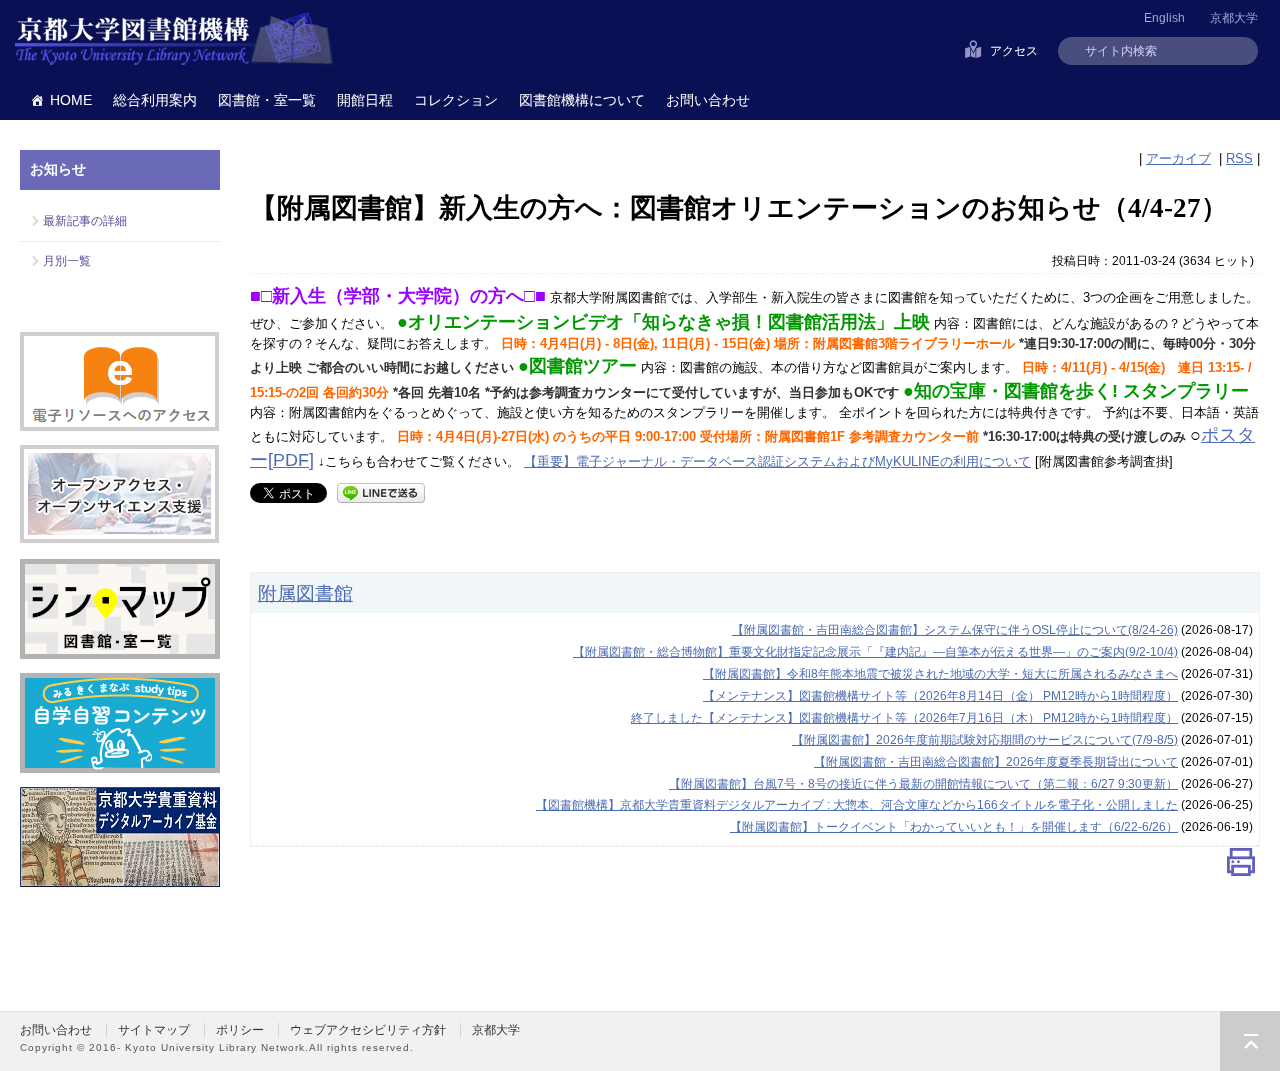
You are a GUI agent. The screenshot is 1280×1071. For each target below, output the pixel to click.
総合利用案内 (155, 100)
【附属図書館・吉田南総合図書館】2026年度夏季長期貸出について (996, 762)
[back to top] (1250, 1041)
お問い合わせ (708, 100)
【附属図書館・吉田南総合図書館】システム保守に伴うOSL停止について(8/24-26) (955, 630)
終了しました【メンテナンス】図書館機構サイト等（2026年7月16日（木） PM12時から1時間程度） (904, 718)
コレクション (456, 100)
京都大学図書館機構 (174, 40)
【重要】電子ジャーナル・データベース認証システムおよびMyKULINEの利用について (777, 461)
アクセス (1014, 51)
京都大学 (1234, 18)
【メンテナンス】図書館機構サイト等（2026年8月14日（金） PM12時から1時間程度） (940, 696)
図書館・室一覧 (267, 100)
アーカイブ (1178, 158)
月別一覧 (67, 261)
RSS (1239, 158)
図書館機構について (582, 100)
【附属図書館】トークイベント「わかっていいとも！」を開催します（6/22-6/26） (954, 827)
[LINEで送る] (381, 491)
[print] (1241, 866)
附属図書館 (305, 593)
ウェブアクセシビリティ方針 (368, 1030)
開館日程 (365, 100)
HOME (71, 100)
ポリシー (240, 1030)
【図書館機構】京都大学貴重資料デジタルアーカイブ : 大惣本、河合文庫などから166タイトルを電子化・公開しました (857, 805)
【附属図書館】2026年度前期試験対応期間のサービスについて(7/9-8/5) (985, 740)
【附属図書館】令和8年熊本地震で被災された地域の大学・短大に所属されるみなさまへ (940, 674)
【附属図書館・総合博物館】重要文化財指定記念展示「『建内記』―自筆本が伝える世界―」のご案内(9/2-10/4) (875, 652)
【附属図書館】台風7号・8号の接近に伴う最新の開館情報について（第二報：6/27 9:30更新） (923, 784)
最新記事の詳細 (85, 221)
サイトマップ (154, 1030)
